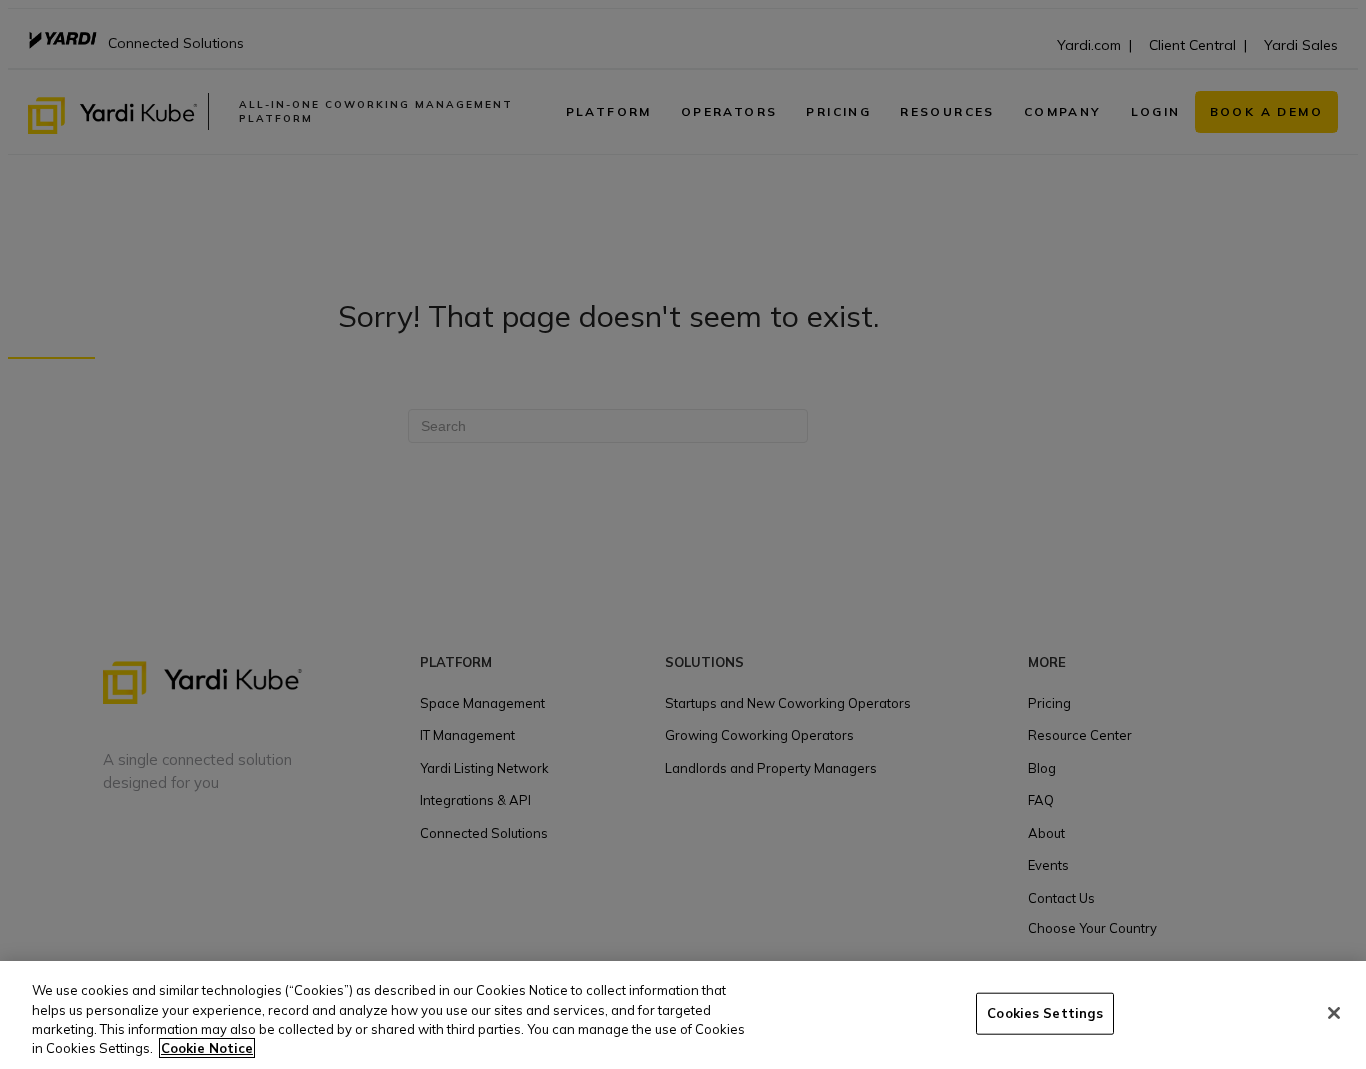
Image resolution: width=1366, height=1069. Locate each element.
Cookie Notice (207, 1048)
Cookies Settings (1045, 1013)
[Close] (1334, 1013)
